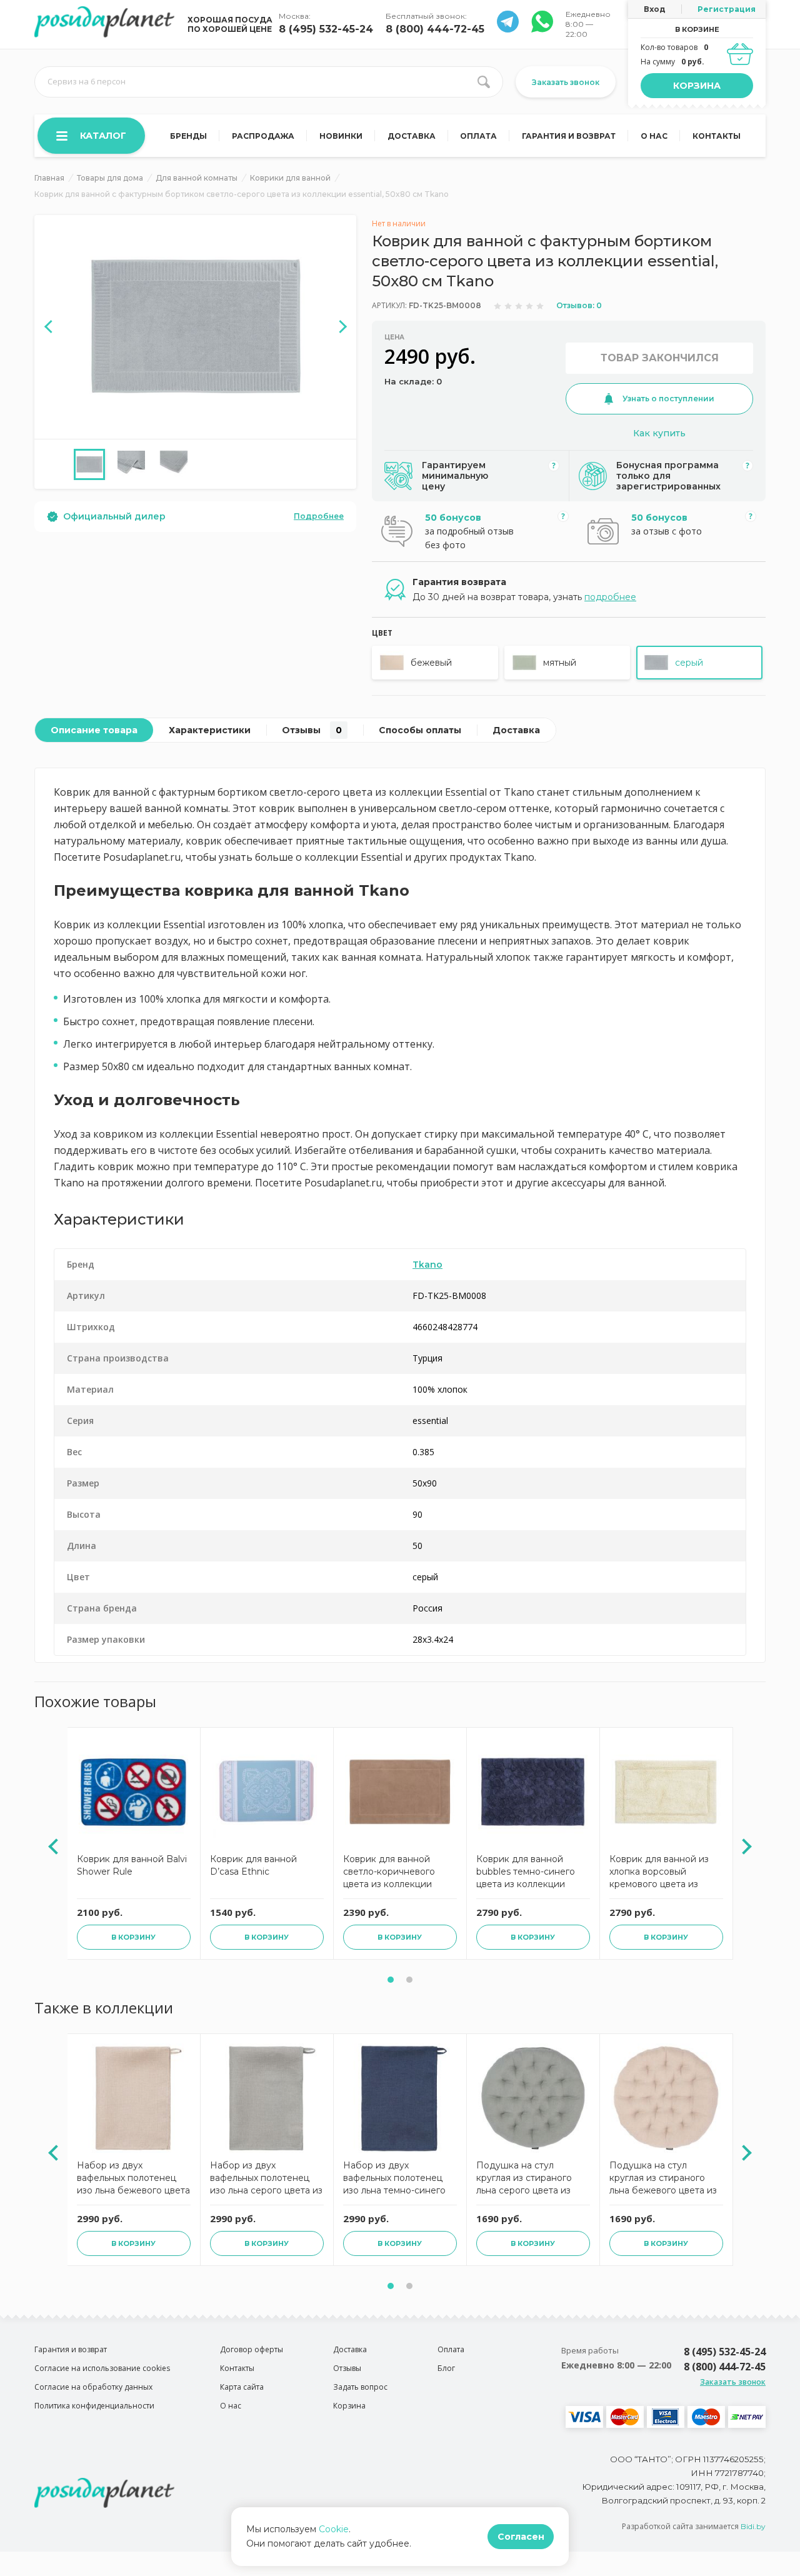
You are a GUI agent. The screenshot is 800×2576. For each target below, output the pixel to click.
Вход (655, 9)
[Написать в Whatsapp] (508, 29)
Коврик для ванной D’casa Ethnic (253, 1865)
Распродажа (263, 136)
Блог (446, 2368)
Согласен (521, 2537)
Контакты (717, 136)
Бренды (188, 136)
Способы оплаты (420, 730)
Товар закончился (660, 358)
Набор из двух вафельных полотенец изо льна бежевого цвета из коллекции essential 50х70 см (133, 2179)
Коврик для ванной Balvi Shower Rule (132, 1865)
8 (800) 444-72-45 (435, 29)
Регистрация (727, 9)
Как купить (659, 433)
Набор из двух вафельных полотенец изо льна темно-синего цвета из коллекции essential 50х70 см (394, 2179)
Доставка (412, 136)
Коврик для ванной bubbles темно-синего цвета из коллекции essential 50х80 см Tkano (532, 1873)
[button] (391, 1980)
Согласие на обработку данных (93, 2387)
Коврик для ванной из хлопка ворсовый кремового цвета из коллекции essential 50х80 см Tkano (659, 1873)
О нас (654, 136)
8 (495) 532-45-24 (326, 29)
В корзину (133, 1937)
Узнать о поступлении (668, 398)
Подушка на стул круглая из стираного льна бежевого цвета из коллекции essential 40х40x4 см (663, 2179)
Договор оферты (252, 2349)
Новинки (341, 136)
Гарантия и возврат (569, 136)
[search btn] (484, 82)
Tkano (427, 1265)
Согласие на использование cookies (102, 2368)
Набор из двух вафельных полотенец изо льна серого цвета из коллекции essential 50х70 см (266, 2179)
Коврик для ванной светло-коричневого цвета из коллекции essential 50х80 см (389, 1873)
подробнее (610, 597)
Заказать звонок (566, 82)
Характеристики (210, 730)
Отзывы (312, 730)
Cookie (334, 2529)
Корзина (697, 86)
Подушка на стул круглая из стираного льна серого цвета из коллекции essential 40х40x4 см (524, 2179)
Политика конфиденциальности (94, 2406)
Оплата (478, 136)
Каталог (103, 136)
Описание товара (94, 730)
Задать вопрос (360, 2387)
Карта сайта (242, 2387)
